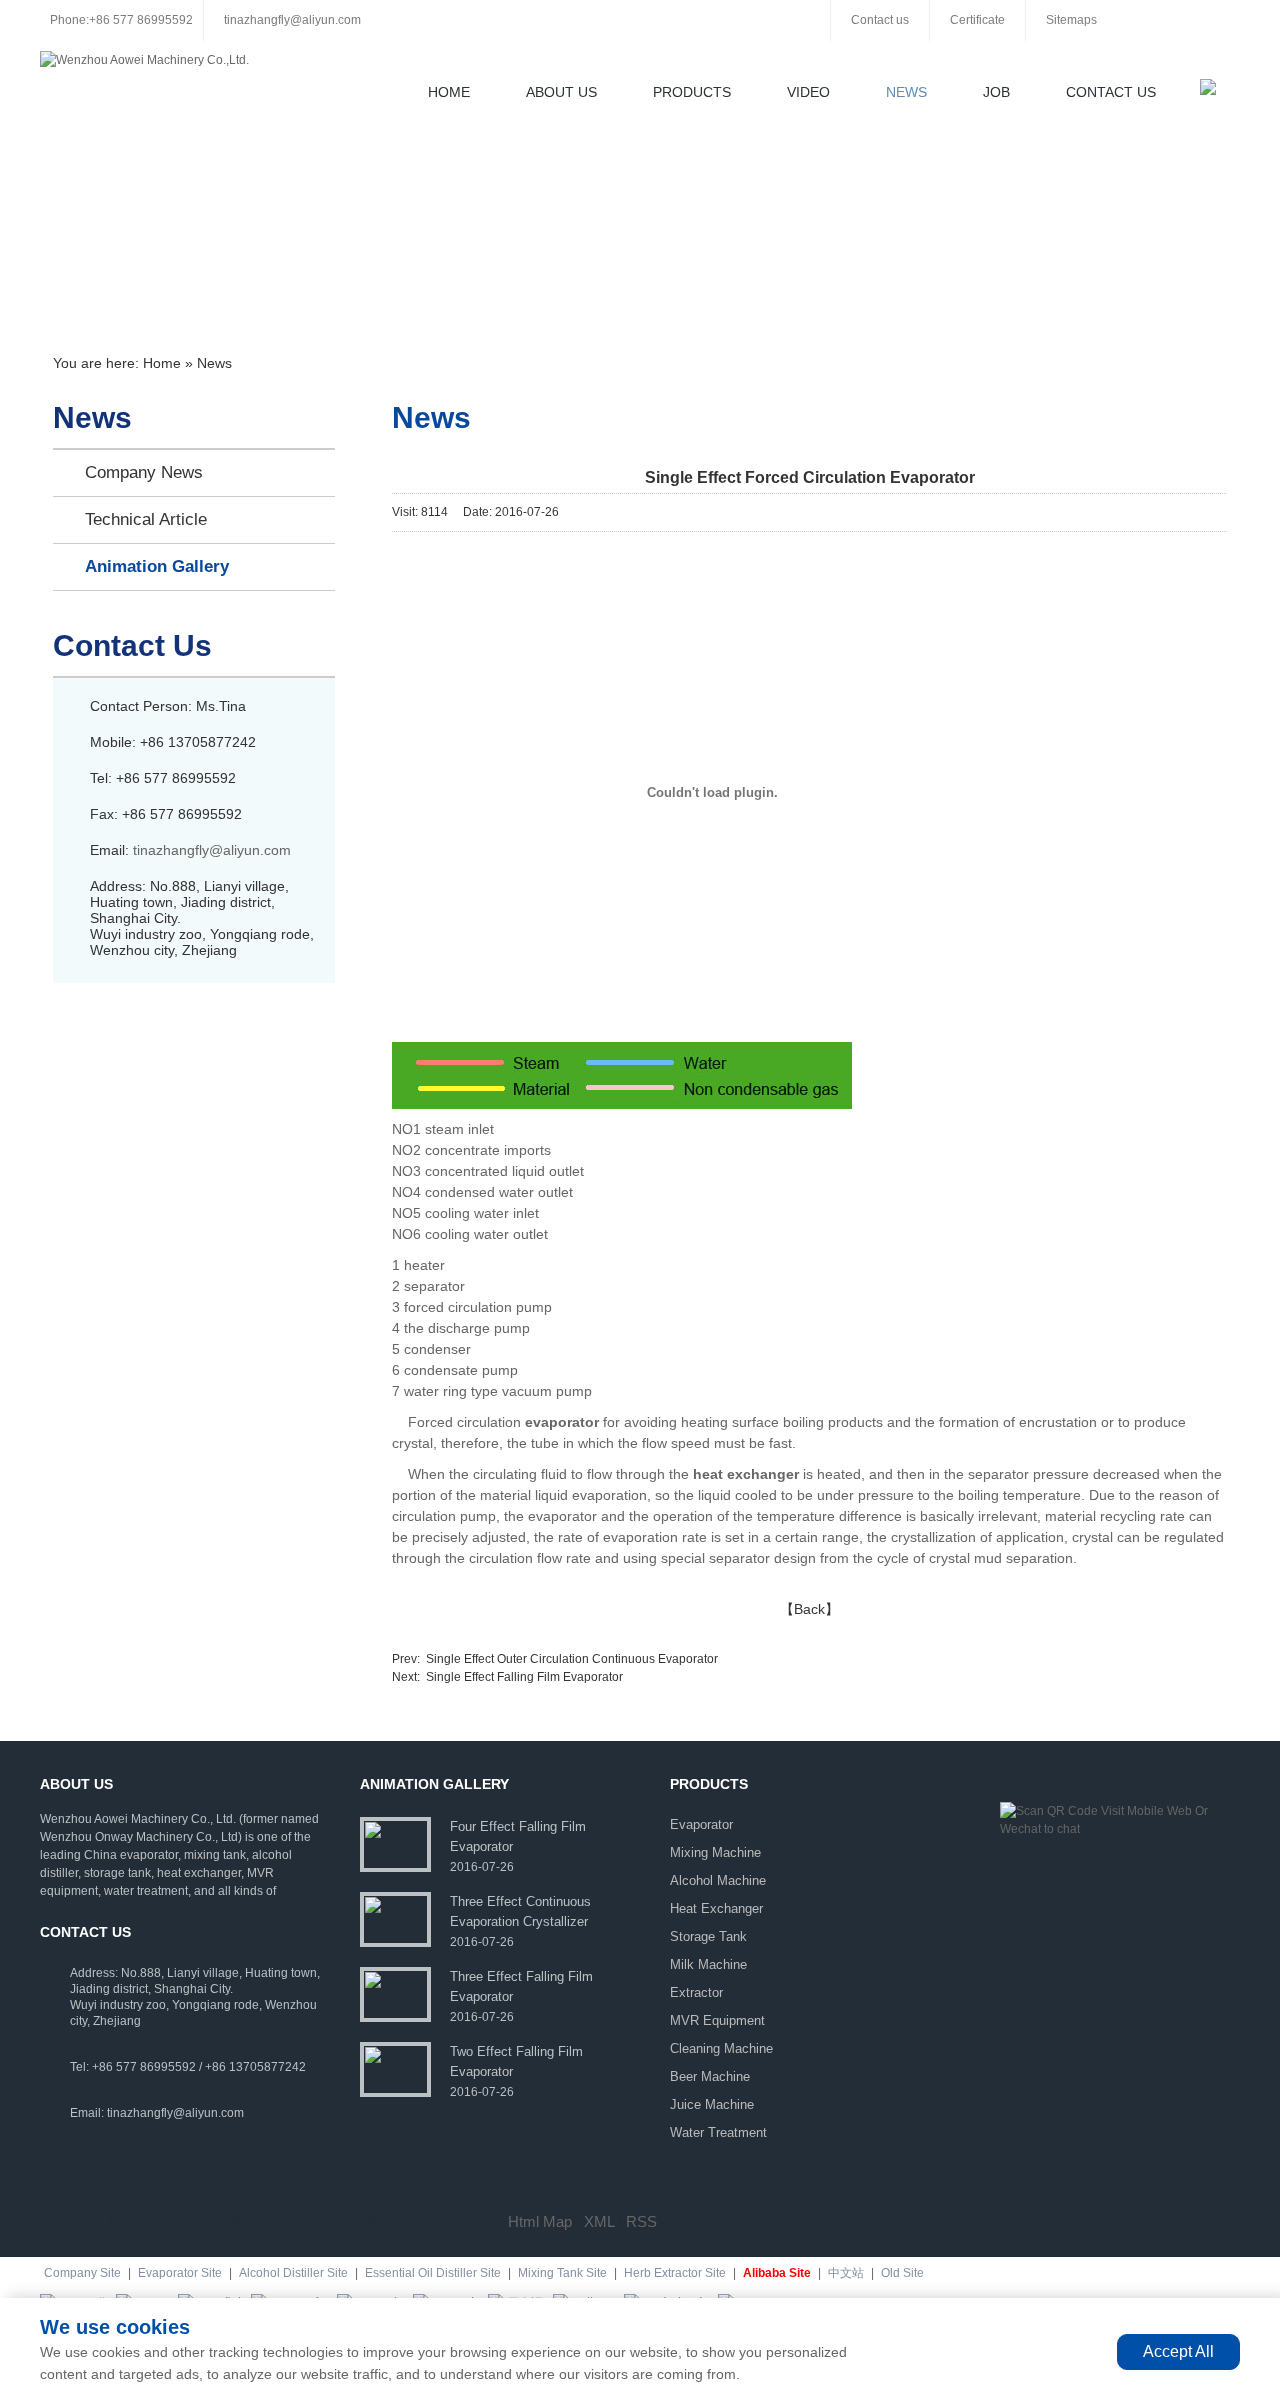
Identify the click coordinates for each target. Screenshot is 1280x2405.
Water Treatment (718, 2132)
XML (599, 2221)
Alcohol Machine (718, 1880)
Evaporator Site (180, 2273)
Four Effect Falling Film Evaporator (518, 1836)
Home (449, 92)
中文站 (846, 2273)
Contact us (880, 20)
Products (692, 92)
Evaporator (701, 1824)
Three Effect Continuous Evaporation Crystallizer (520, 1911)
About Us (561, 92)
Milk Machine (708, 1964)
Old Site (902, 2273)
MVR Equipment (717, 2020)
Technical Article (146, 519)
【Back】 (809, 1609)
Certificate (977, 20)
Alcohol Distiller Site (293, 2273)
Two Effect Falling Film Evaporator (516, 2061)
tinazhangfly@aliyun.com (292, 20)
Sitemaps (1071, 20)
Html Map (540, 2221)
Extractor (696, 1992)
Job (996, 92)
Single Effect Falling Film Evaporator (524, 1677)
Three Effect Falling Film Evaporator (521, 1986)
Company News (144, 472)
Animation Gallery (157, 566)
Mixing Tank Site (562, 2273)
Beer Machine (710, 2076)
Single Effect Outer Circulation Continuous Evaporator (572, 1659)
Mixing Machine (715, 1852)
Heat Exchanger (716, 1908)
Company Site (82, 2273)
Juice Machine (712, 2104)
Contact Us (1111, 92)
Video (808, 92)
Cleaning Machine (721, 2048)
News (906, 92)
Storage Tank (708, 1936)
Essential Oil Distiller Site (433, 2273)
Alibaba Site (777, 2273)
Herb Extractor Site (675, 2273)
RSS (641, 2221)
